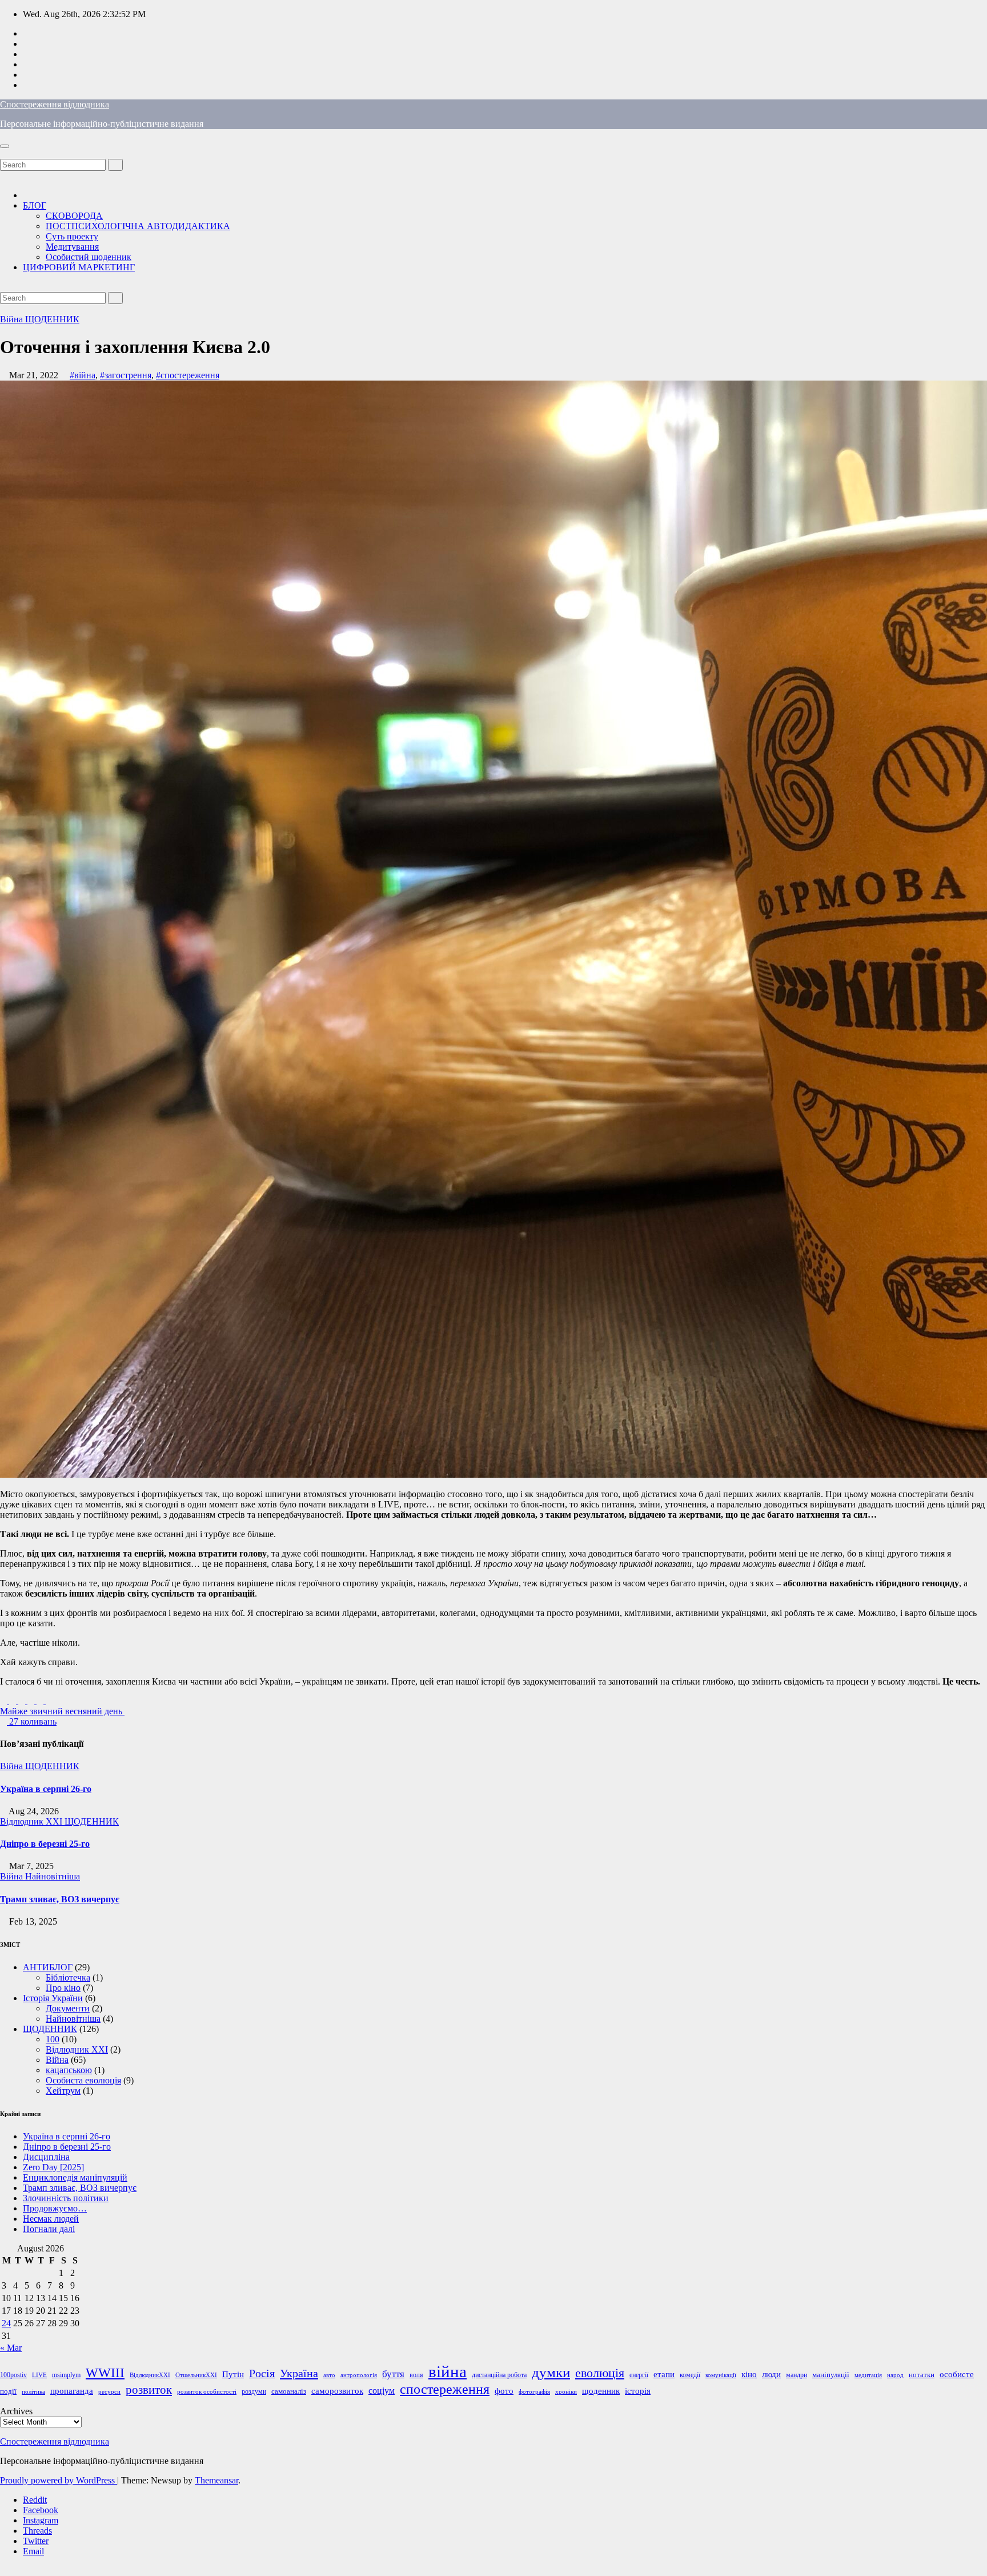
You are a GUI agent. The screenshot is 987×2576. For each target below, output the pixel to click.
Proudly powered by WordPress (59, 2480)
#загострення (126, 375)
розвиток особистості (207, 2392)
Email (33, 2551)
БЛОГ (35, 205)
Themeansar (216, 2480)
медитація (868, 2375)
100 (53, 2039)
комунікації (721, 2375)
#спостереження (188, 375)
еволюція (600, 2373)
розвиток (149, 2390)
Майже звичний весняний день (62, 1711)
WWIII (105, 2373)
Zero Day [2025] (53, 2167)
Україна (299, 2373)
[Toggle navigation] (5, 146)
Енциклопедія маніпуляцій (75, 2177)
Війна (13, 319)
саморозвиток (337, 2391)
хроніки (566, 2392)
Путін (233, 2374)
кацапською (69, 2070)
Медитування (72, 247)
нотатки (922, 2375)
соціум (382, 2391)
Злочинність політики (66, 2198)
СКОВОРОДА (74, 216)
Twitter (36, 2541)
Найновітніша (53, 1876)
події (8, 2391)
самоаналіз (289, 2391)
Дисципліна (46, 2157)
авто (329, 2375)
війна (448, 2371)
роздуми (254, 2391)
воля (416, 2375)
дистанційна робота (499, 2375)
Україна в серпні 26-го (46, 1789)
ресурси (109, 2392)
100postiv (13, 2375)
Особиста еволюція (83, 2080)
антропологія (359, 2375)
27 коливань (32, 1721)
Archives (16, 2411)
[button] (3, 153)
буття (393, 2374)
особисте (957, 2374)
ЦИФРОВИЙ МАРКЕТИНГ (79, 267)
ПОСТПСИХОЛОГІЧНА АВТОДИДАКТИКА (138, 226)
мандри (797, 2375)
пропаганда (72, 2391)
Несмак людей (51, 2219)
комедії (690, 2375)
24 (6, 2323)
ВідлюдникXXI (150, 2375)
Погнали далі (49, 2229)
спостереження (445, 2389)
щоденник (601, 2391)
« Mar (11, 2348)
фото (504, 2391)
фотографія (534, 2392)
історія (638, 2391)
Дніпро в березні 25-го (45, 1844)
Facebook (41, 2510)
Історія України (53, 1998)
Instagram (41, 2520)
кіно (749, 2374)
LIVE (39, 2375)
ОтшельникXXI (196, 2375)
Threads (37, 2531)
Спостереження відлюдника (55, 104)
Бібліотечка (68, 1977)
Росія (262, 2373)
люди (771, 2374)
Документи (68, 2008)
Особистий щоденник (89, 257)
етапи (664, 2374)
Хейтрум (63, 2091)
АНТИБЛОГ (48, 1967)
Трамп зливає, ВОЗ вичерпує (60, 1899)
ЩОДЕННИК (52, 319)
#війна (83, 375)
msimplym (66, 2375)
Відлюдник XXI (32, 1821)
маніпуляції (831, 2375)
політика (33, 2392)
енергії (639, 2375)
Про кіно (63, 1988)
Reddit (35, 2500)
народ (895, 2375)
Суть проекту (72, 236)
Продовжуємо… (55, 2208)
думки (551, 2372)
